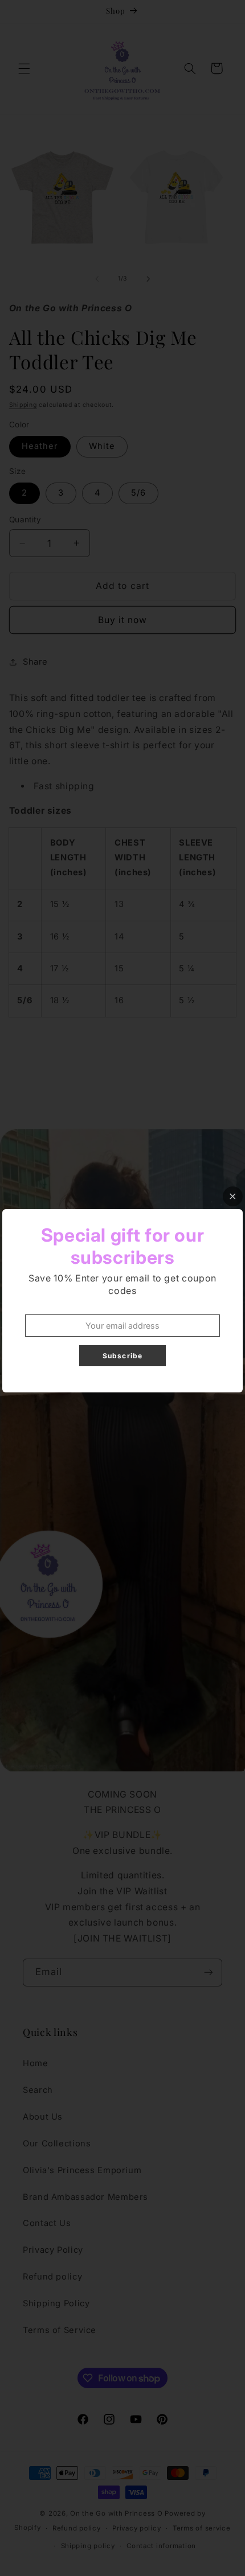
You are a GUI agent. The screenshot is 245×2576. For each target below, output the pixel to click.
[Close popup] (233, 1196)
